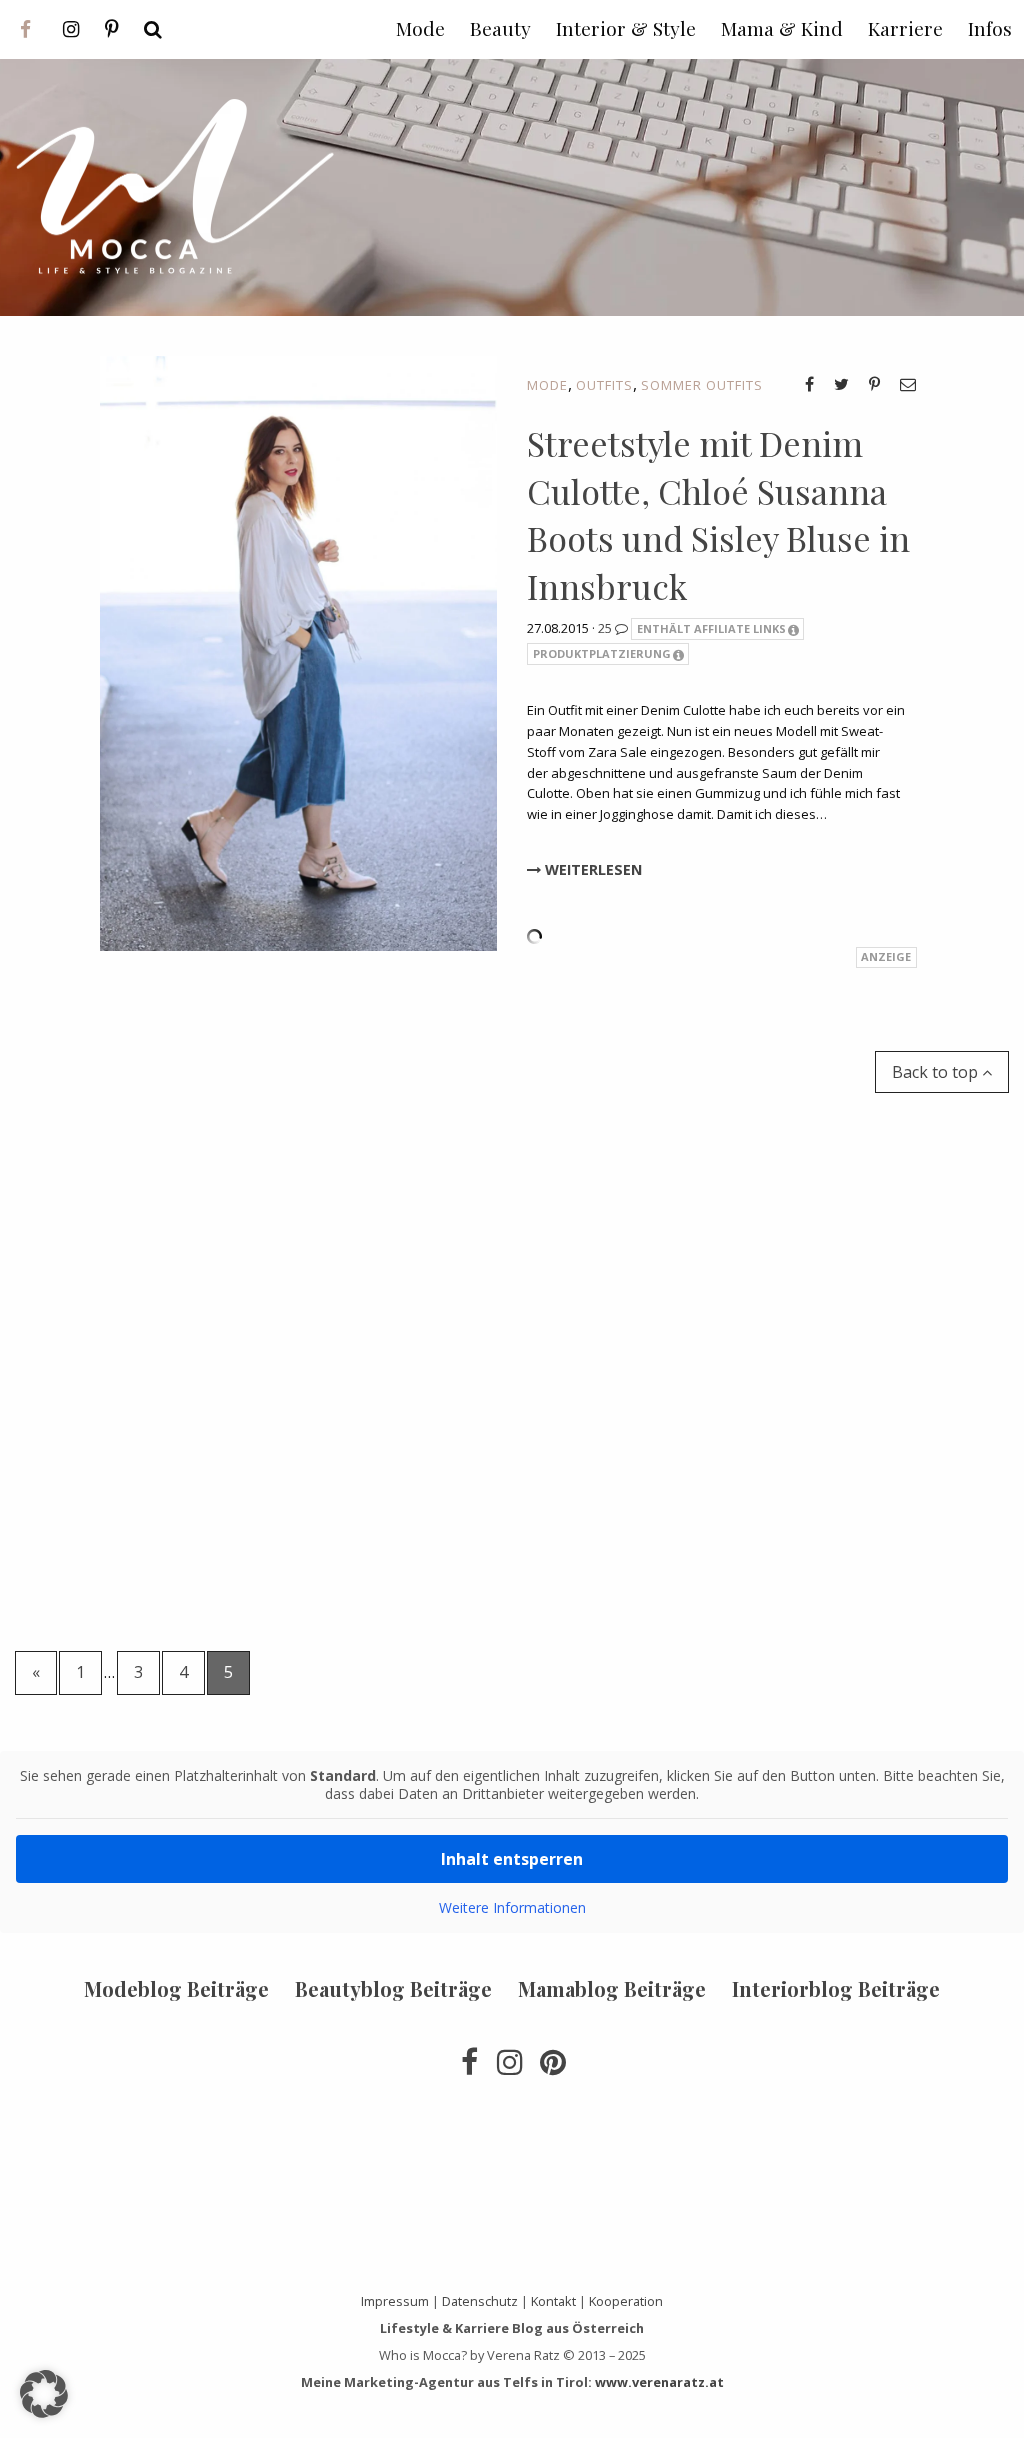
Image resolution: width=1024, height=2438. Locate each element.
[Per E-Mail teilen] (908, 384)
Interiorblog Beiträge (836, 1988)
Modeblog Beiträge (176, 1988)
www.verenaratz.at (659, 2382)
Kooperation (626, 2301)
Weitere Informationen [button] (512, 1908)
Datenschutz (480, 2301)
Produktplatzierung (602, 653)
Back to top (937, 1072)
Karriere (905, 28)
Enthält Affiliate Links (711, 628)
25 (606, 628)
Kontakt (553, 2301)
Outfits (604, 385)
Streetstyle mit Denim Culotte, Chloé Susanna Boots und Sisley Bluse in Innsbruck (718, 514)
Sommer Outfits (702, 385)
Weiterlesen (591, 869)
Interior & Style (626, 28)
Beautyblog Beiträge (393, 1988)
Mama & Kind (782, 28)
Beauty (500, 28)
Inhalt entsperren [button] (512, 1859)
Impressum (395, 2301)
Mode (547, 385)
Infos (990, 28)
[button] (44, 2394)
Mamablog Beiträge (612, 1988)
